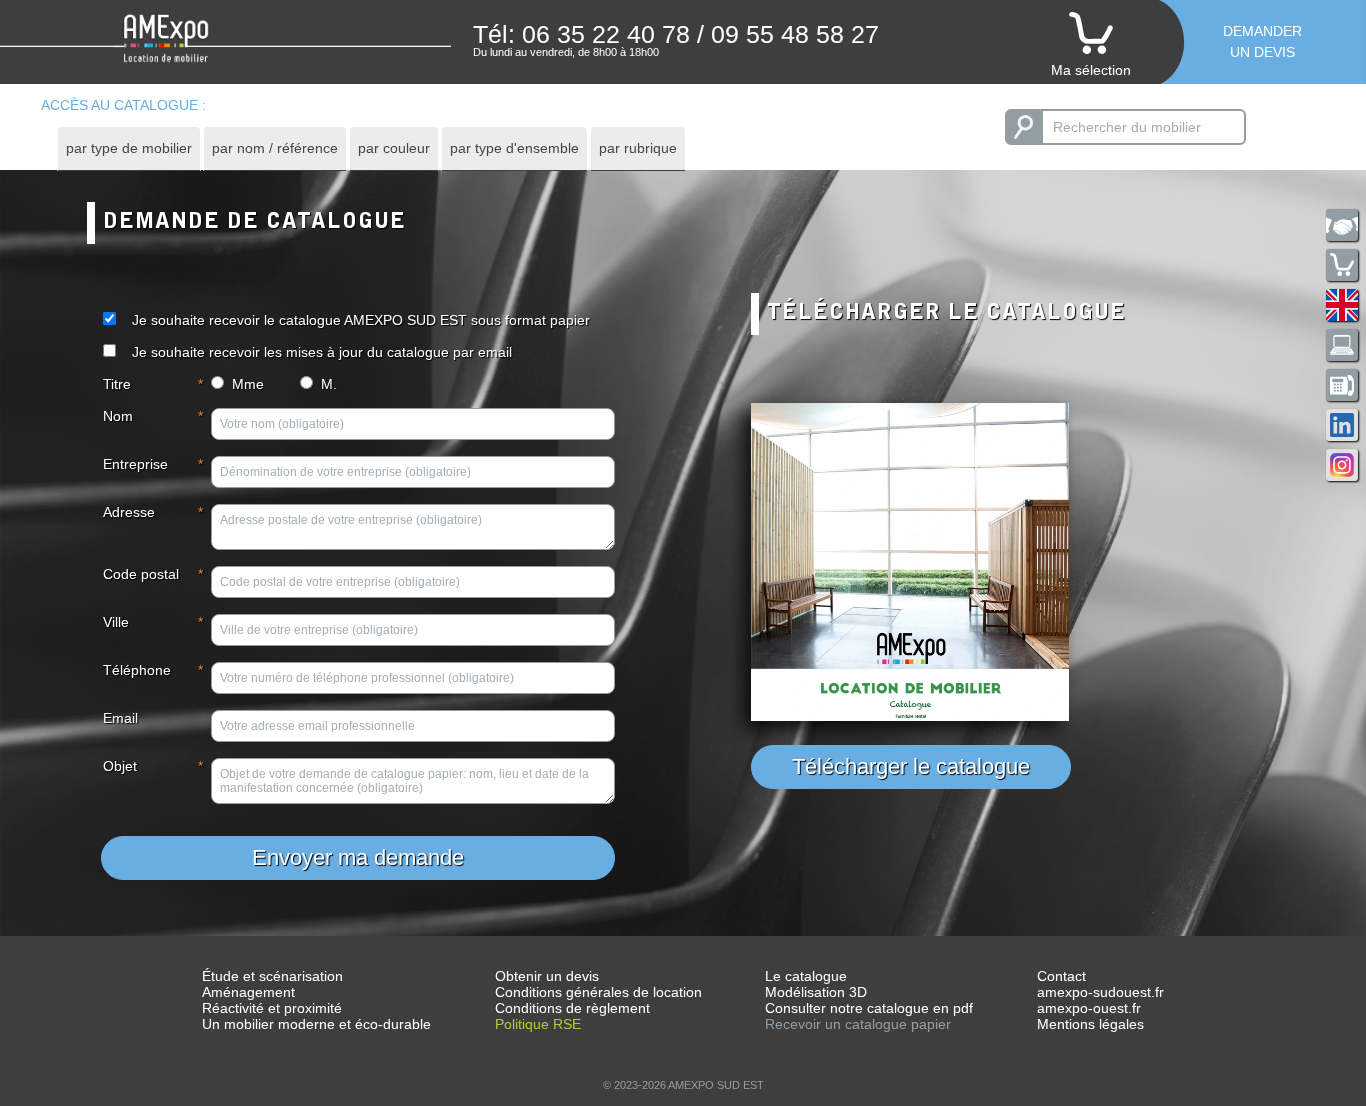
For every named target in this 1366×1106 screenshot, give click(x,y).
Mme (248, 384)
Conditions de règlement (572, 1008)
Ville (116, 622)
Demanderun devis (1262, 41)
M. (329, 384)
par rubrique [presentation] (638, 148)
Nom (118, 416)
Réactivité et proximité (272, 1008)
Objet (120, 766)
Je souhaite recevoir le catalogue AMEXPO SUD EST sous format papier (361, 320)
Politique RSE (538, 1024)
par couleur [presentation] (394, 148)
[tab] (129, 148)
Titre (117, 384)
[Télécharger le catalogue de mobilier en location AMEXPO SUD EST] (1007, 562)
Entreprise (135, 464)
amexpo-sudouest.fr (1100, 992)
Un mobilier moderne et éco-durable (316, 1024)
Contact (1061, 976)
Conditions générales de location (598, 992)
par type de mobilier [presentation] (129, 148)
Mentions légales (1090, 1024)
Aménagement (248, 992)
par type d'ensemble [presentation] (514, 148)
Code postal (141, 574)
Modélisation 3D (816, 992)
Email (120, 718)
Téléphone (137, 670)
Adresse (129, 512)
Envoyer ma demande (358, 857)
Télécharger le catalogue (911, 766)
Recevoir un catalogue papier (858, 1024)
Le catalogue (806, 976)
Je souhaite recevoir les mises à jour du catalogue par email (322, 352)
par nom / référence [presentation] (275, 148)
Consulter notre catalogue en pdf (869, 1008)
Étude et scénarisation (272, 976)
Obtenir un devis (547, 976)
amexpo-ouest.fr (1089, 1008)
